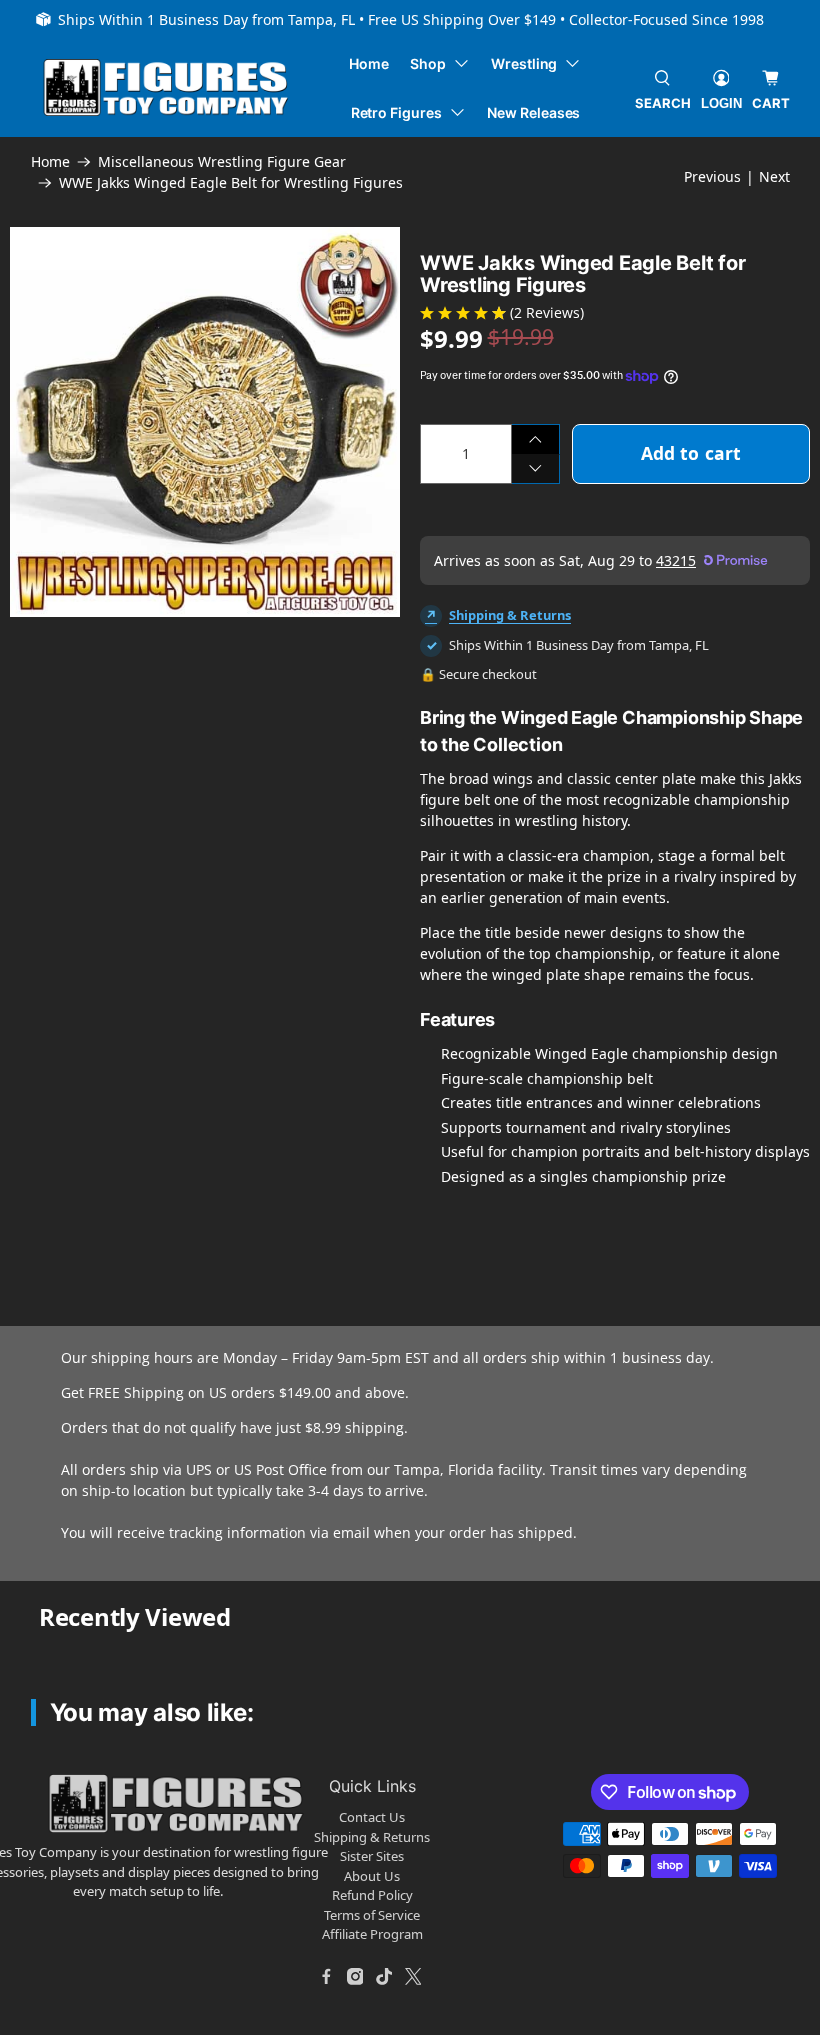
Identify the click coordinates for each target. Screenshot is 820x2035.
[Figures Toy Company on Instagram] (355, 1977)
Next (774, 176)
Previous (712, 176)
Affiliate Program (372, 1934)
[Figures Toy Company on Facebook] (326, 1977)
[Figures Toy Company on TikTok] (384, 1977)
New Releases (533, 112)
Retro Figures (396, 112)
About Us (372, 1876)
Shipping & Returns (510, 615)
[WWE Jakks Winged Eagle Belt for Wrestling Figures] (205, 422)
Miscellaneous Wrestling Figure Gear (222, 162)
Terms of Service (372, 1915)
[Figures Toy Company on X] (413, 1977)
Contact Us (372, 1817)
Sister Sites (372, 1856)
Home (369, 63)
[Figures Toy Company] (166, 87)
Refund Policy (372, 1895)
